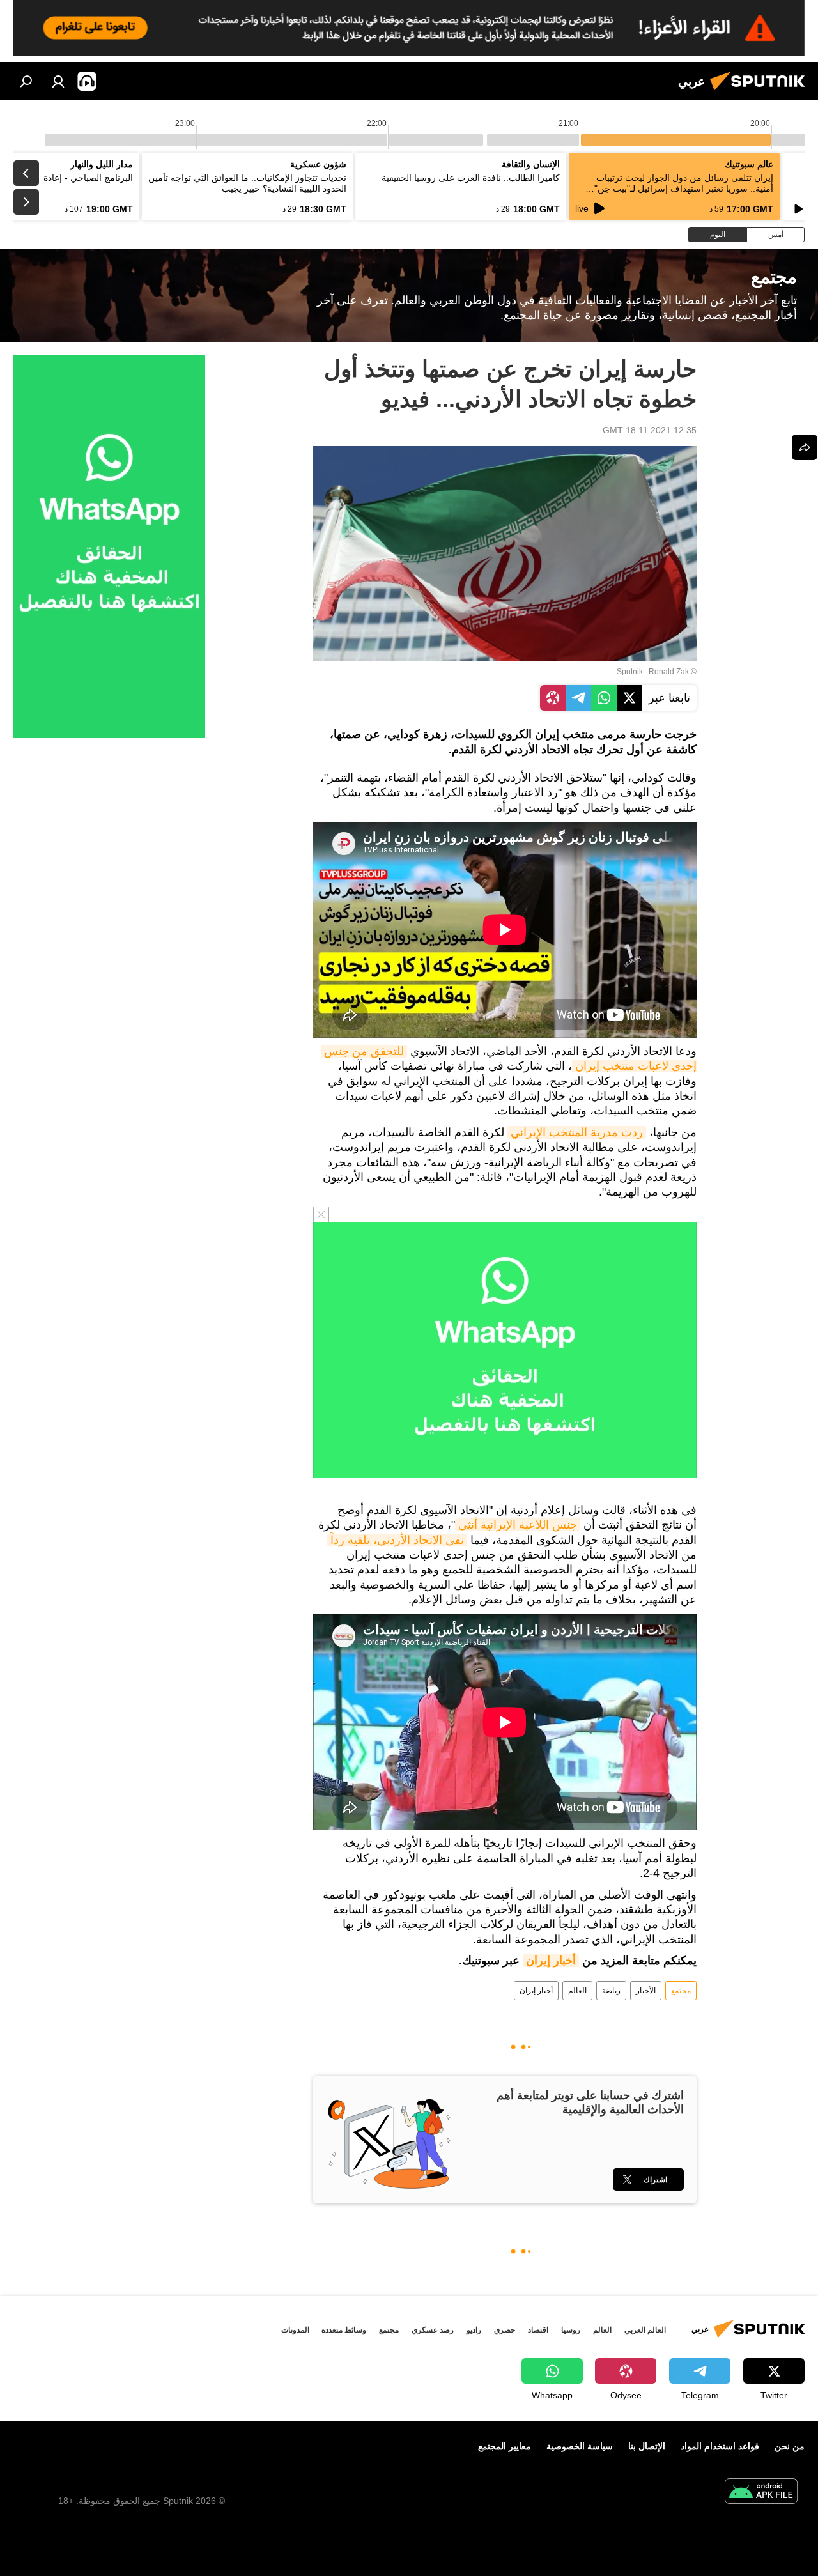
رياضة (611, 1991)
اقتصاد (538, 2330)
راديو (474, 2330)
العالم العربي (645, 2330)
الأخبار (646, 1991)
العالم (577, 1991)
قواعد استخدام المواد (720, 2446)
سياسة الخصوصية (580, 2446)
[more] (805, 447)
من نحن (790, 2446)
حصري (505, 2330)
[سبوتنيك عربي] (761, 92)
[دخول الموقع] (58, 81)
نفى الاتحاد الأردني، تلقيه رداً (397, 1540)
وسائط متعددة (344, 2330)
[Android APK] (761, 2493)
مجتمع (681, 1991)
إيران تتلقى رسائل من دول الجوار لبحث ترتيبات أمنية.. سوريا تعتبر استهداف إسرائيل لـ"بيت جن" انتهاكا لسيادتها (684, 189)
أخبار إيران (551, 1961)
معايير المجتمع (505, 2446)
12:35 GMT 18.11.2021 (650, 430)
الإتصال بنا (647, 2446)
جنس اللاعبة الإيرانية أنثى (518, 1525)
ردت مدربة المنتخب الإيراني (577, 1132)
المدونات (295, 2330)
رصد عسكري (433, 2330)
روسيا (571, 2330)
